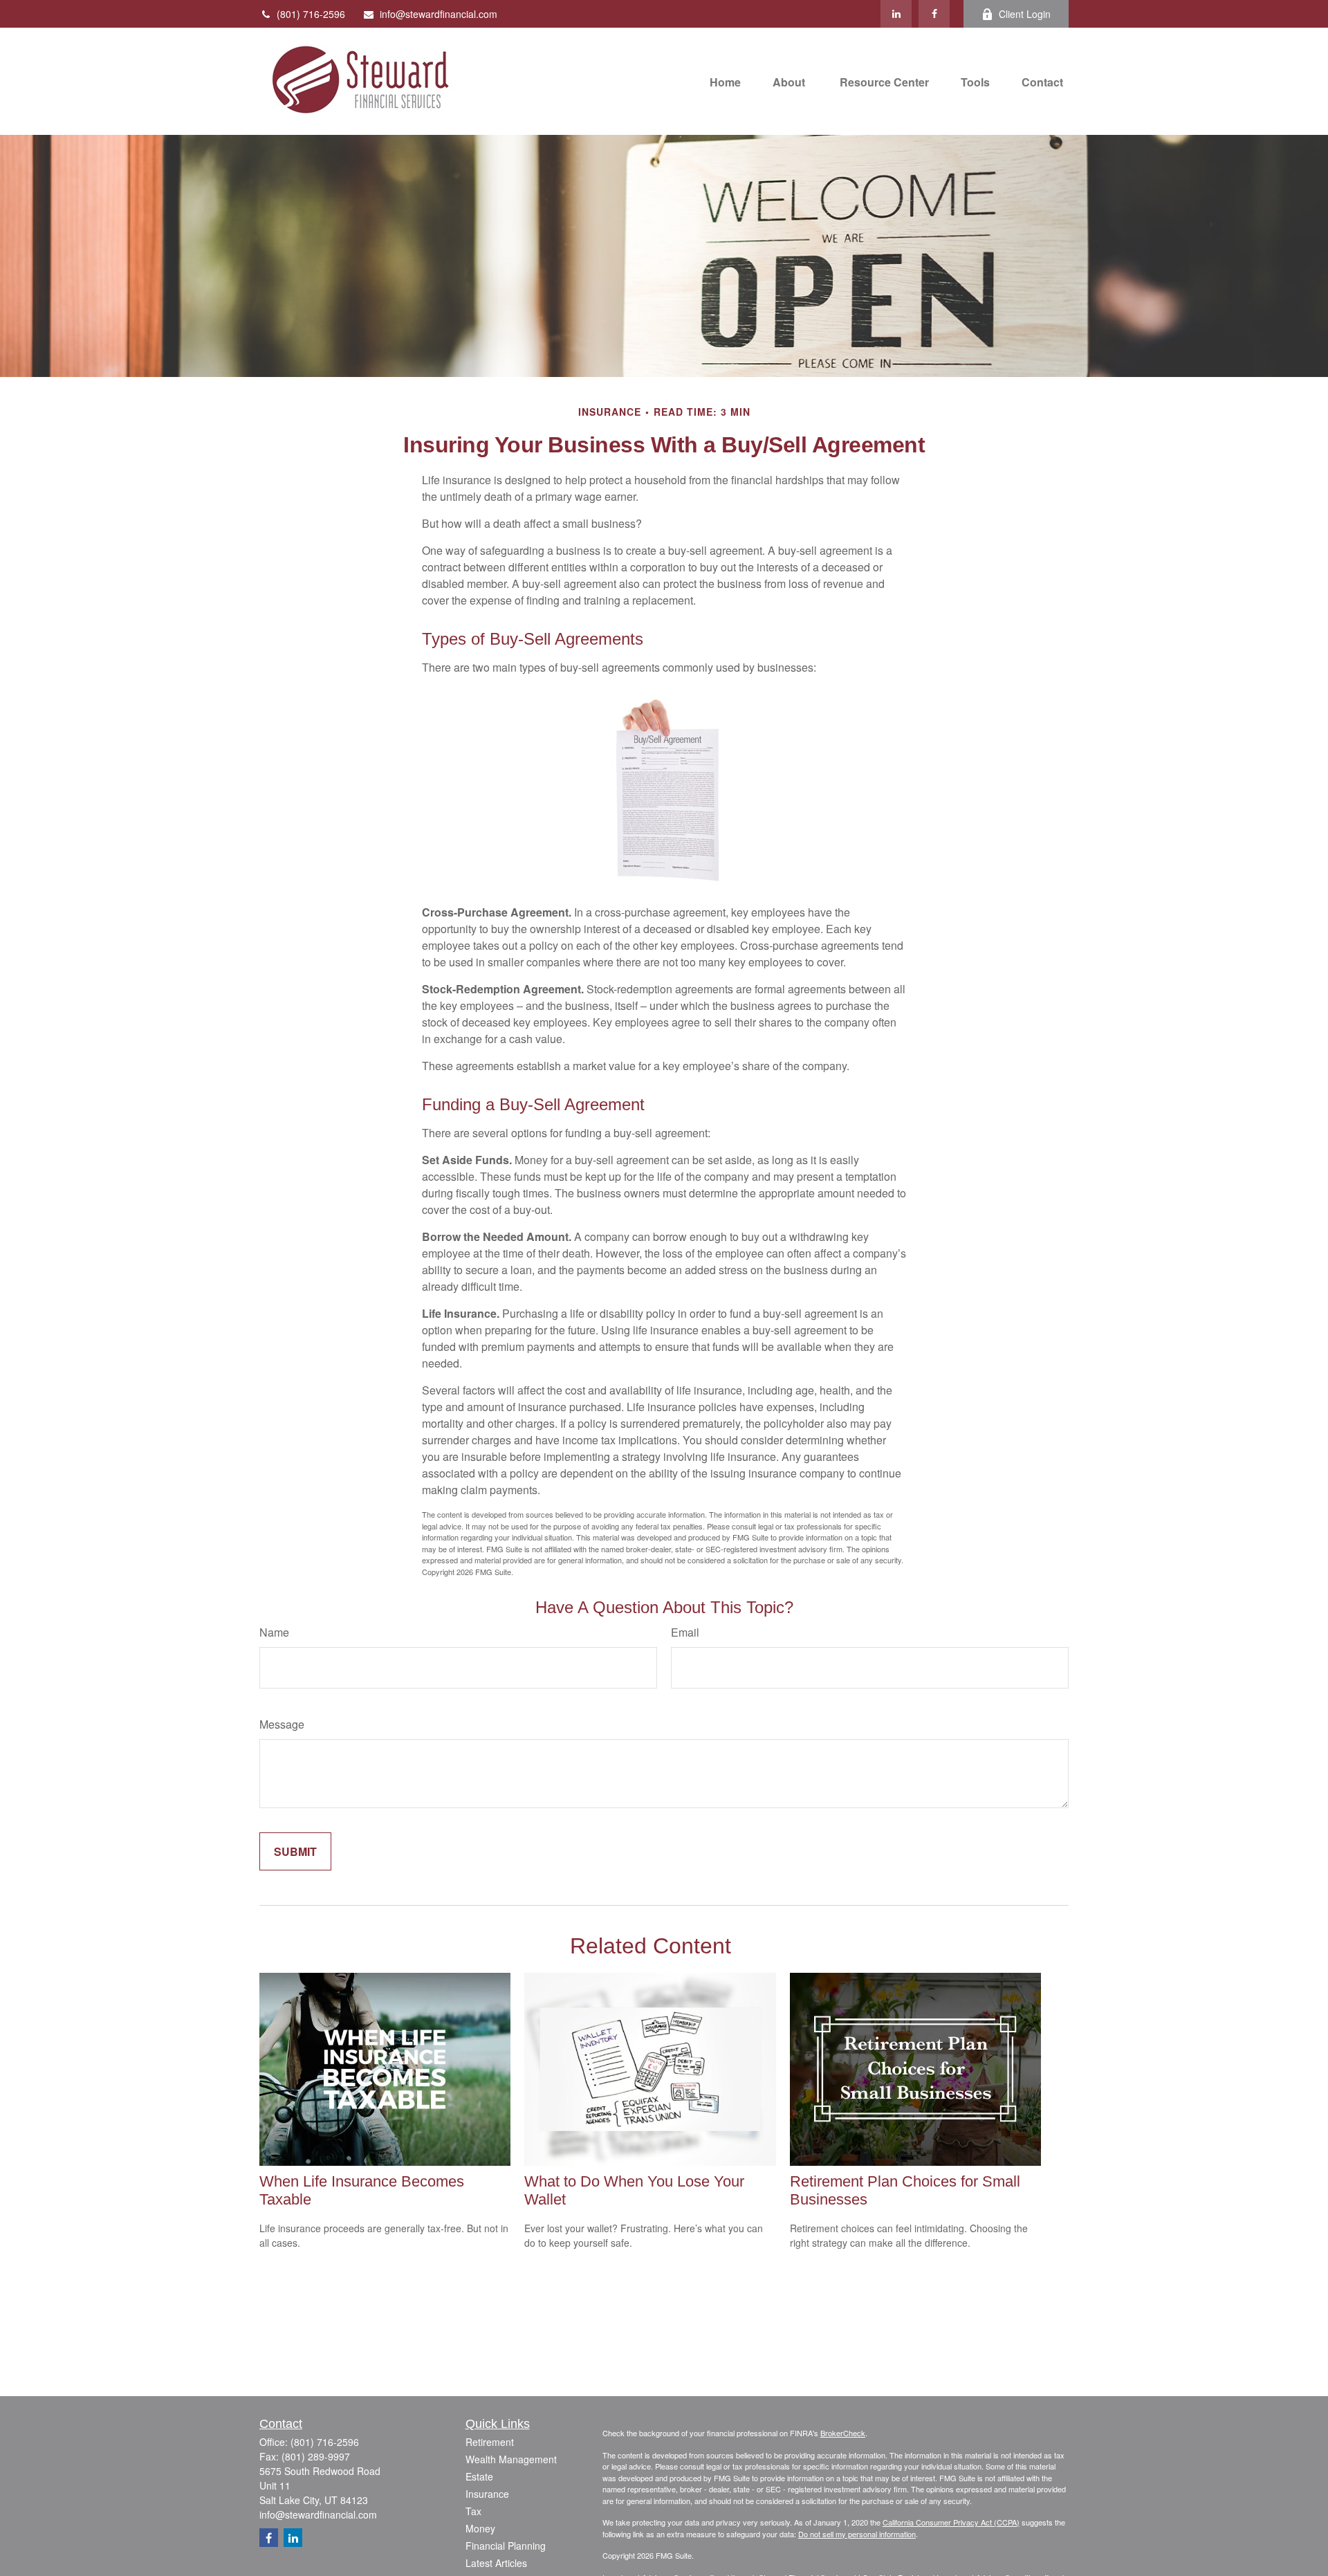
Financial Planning (506, 2546)
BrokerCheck (843, 2433)
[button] (725, 81)
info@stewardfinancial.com (439, 14)
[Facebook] (934, 14)
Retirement (490, 2442)
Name (274, 1632)
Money (480, 2528)
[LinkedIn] (896, 14)
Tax (473, 2511)
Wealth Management (511, 2459)
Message (282, 1724)
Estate (479, 2476)
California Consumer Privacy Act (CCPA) (951, 2522)
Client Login (1025, 14)
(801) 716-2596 (311, 14)
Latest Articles (496, 2563)
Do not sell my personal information (857, 2534)
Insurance (487, 2494)
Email (685, 1632)
